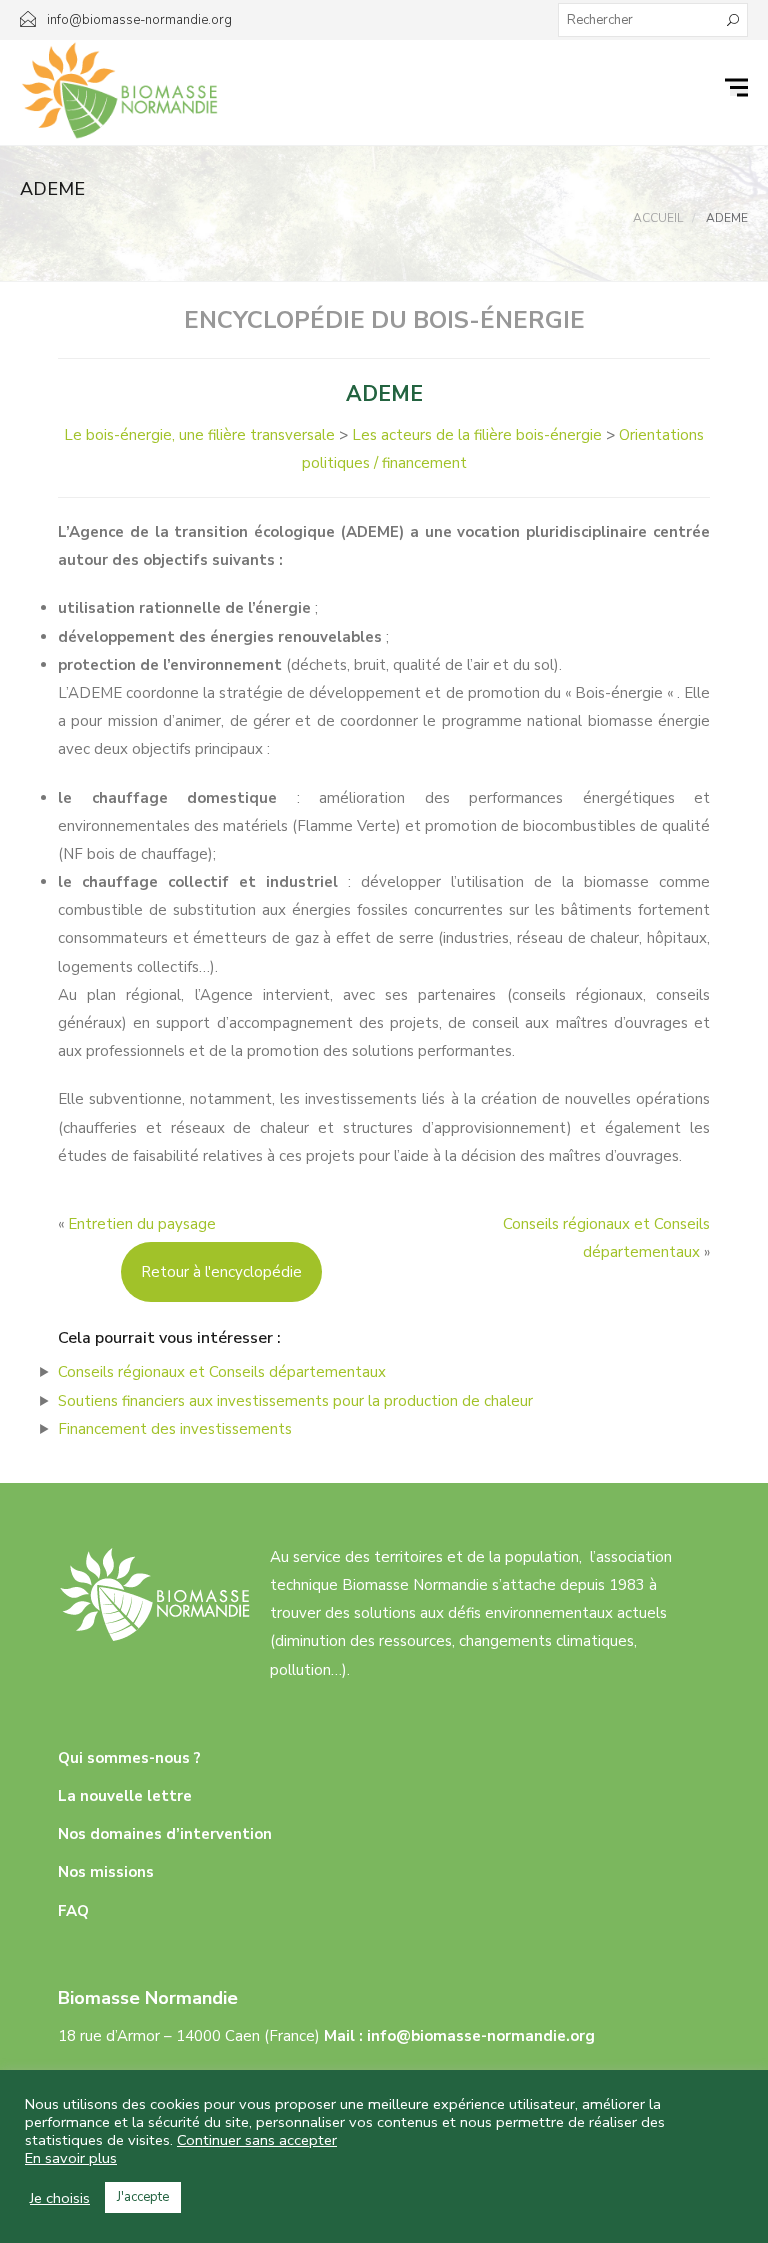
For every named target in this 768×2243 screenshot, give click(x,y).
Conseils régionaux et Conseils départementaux (222, 1372)
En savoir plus (71, 2158)
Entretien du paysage (142, 1224)
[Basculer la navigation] (739, 88)
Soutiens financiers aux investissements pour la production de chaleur (295, 1401)
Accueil (658, 218)
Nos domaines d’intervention (165, 1834)
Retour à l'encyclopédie (221, 1272)
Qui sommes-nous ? (129, 1758)
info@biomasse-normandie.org (481, 2036)
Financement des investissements (175, 1429)
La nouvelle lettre (125, 1796)
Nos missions (106, 1872)
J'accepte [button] (143, 2197)
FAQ (73, 1911)
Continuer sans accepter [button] (257, 2140)
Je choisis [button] (60, 2198)
